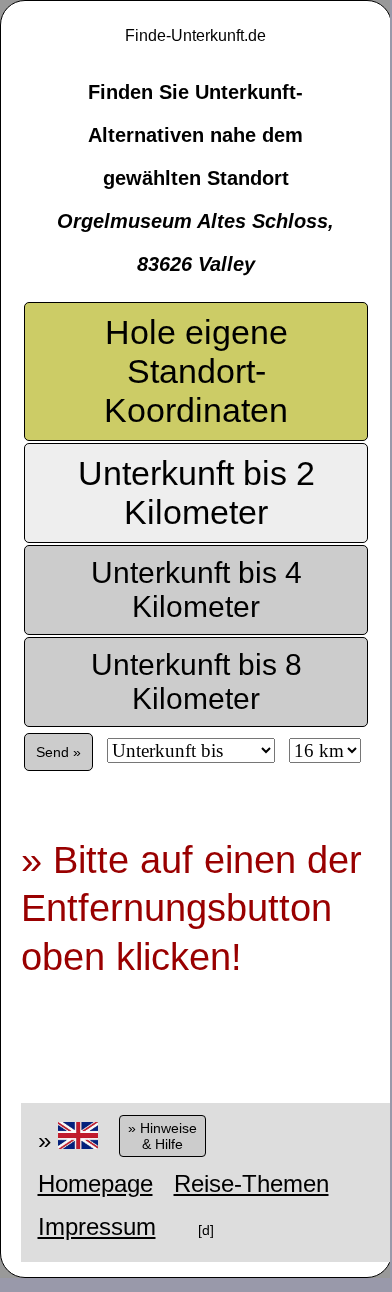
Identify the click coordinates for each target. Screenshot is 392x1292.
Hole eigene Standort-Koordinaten (196, 371)
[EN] (78, 1140)
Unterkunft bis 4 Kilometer (196, 589)
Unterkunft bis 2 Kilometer (196, 492)
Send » (58, 752)
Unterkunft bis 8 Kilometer (196, 681)
